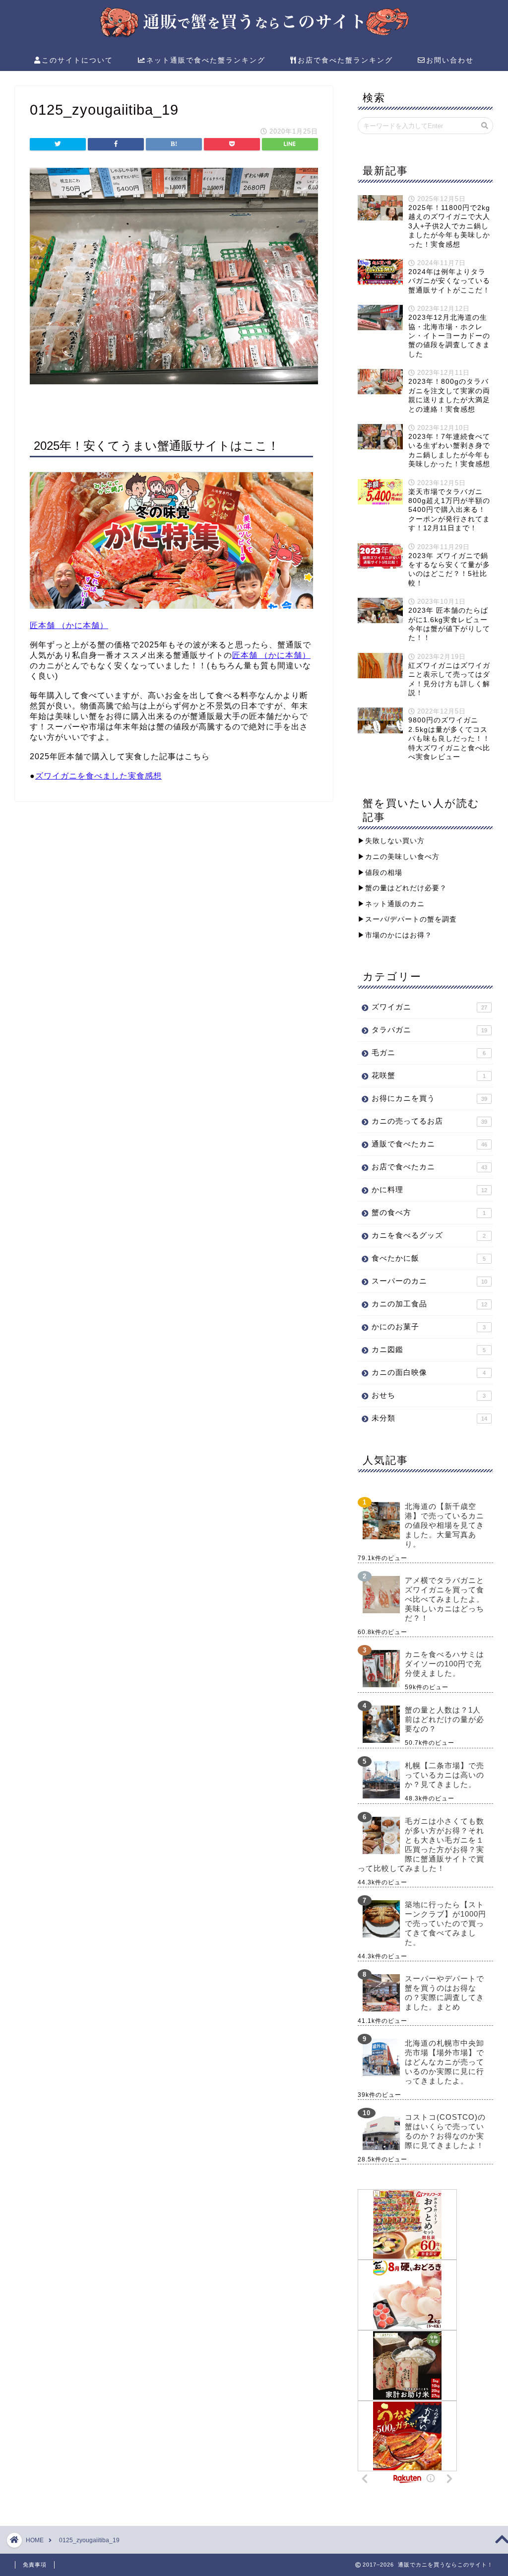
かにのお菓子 (429, 1326)
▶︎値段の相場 (380, 873)
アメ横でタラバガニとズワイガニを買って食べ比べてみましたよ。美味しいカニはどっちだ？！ (444, 1599)
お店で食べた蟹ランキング (345, 60)
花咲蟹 (429, 1075)
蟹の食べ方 (429, 1212)
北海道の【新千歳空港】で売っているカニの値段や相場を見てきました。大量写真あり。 (444, 1525)
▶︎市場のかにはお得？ (395, 935)
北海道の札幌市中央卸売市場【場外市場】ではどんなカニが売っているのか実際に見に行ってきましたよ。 (444, 2062)
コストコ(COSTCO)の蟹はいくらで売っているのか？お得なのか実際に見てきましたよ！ (445, 2131)
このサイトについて (77, 60)
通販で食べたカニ (429, 1144)
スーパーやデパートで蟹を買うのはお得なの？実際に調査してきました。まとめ (444, 1993)
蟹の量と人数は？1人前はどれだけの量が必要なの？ (444, 1719)
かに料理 (429, 1189)
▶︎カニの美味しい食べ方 (399, 857)
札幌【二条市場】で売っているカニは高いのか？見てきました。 (444, 1775)
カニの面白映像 (429, 1372)
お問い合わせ (450, 60)
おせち (429, 1395)
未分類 (429, 1418)
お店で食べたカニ (429, 1167)
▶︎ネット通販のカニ (391, 904)
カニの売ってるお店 (429, 1121)
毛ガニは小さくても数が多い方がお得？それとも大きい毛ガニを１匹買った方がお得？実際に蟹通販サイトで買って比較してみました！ (421, 1845)
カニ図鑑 (429, 1349)
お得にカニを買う (429, 1098)
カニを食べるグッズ (429, 1235)
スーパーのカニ (429, 1281)
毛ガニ (429, 1052)
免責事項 (35, 2565)
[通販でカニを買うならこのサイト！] (254, 36)
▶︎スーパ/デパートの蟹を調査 (407, 919)
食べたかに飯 (429, 1258)
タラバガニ (429, 1030)
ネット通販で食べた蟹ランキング (206, 60)
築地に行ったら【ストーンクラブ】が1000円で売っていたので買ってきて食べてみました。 (445, 1923)
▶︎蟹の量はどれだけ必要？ (402, 888)
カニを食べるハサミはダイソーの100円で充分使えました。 (444, 1664)
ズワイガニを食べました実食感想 (98, 776)
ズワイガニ (429, 1007)
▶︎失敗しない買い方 (391, 841)
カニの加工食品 (429, 1304)
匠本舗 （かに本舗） (69, 625)
